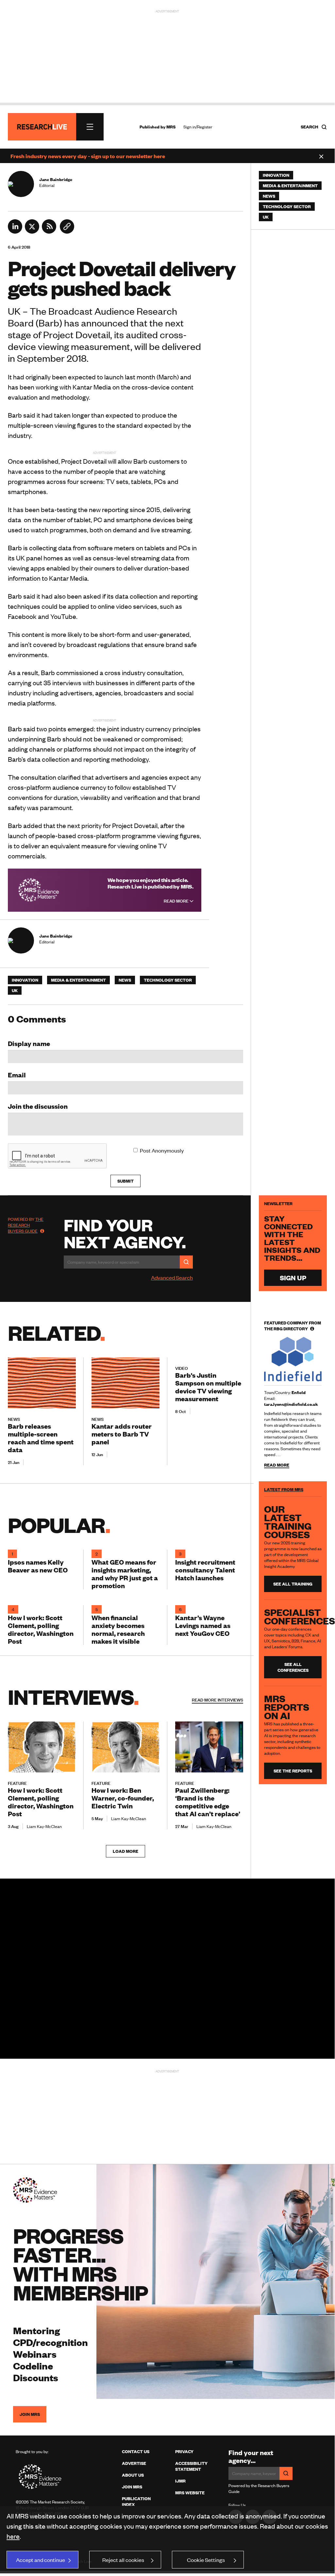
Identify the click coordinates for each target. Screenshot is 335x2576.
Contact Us (136, 2451)
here (13, 2536)
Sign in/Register (198, 127)
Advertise (134, 2463)
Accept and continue (41, 2560)
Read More (177, 901)
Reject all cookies (123, 2560)
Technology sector (168, 980)
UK (15, 990)
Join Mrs (132, 2487)
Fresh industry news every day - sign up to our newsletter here (88, 156)
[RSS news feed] (49, 231)
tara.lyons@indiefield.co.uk (291, 1404)
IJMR (180, 2481)
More (218, 1700)
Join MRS (30, 2414)
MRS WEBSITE (190, 2493)
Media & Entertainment (78, 980)
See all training (293, 1584)
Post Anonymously (162, 1150)
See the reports (293, 1771)
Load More (126, 1851)
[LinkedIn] (15, 231)
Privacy (184, 2451)
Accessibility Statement (191, 2466)
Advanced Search (172, 1277)
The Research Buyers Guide (26, 1225)
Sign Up (293, 1278)
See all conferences (293, 1667)
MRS (171, 127)
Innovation (25, 980)
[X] (32, 231)
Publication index (136, 2501)
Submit (126, 1181)
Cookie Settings (206, 2560)
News (125, 980)
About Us (133, 2475)
